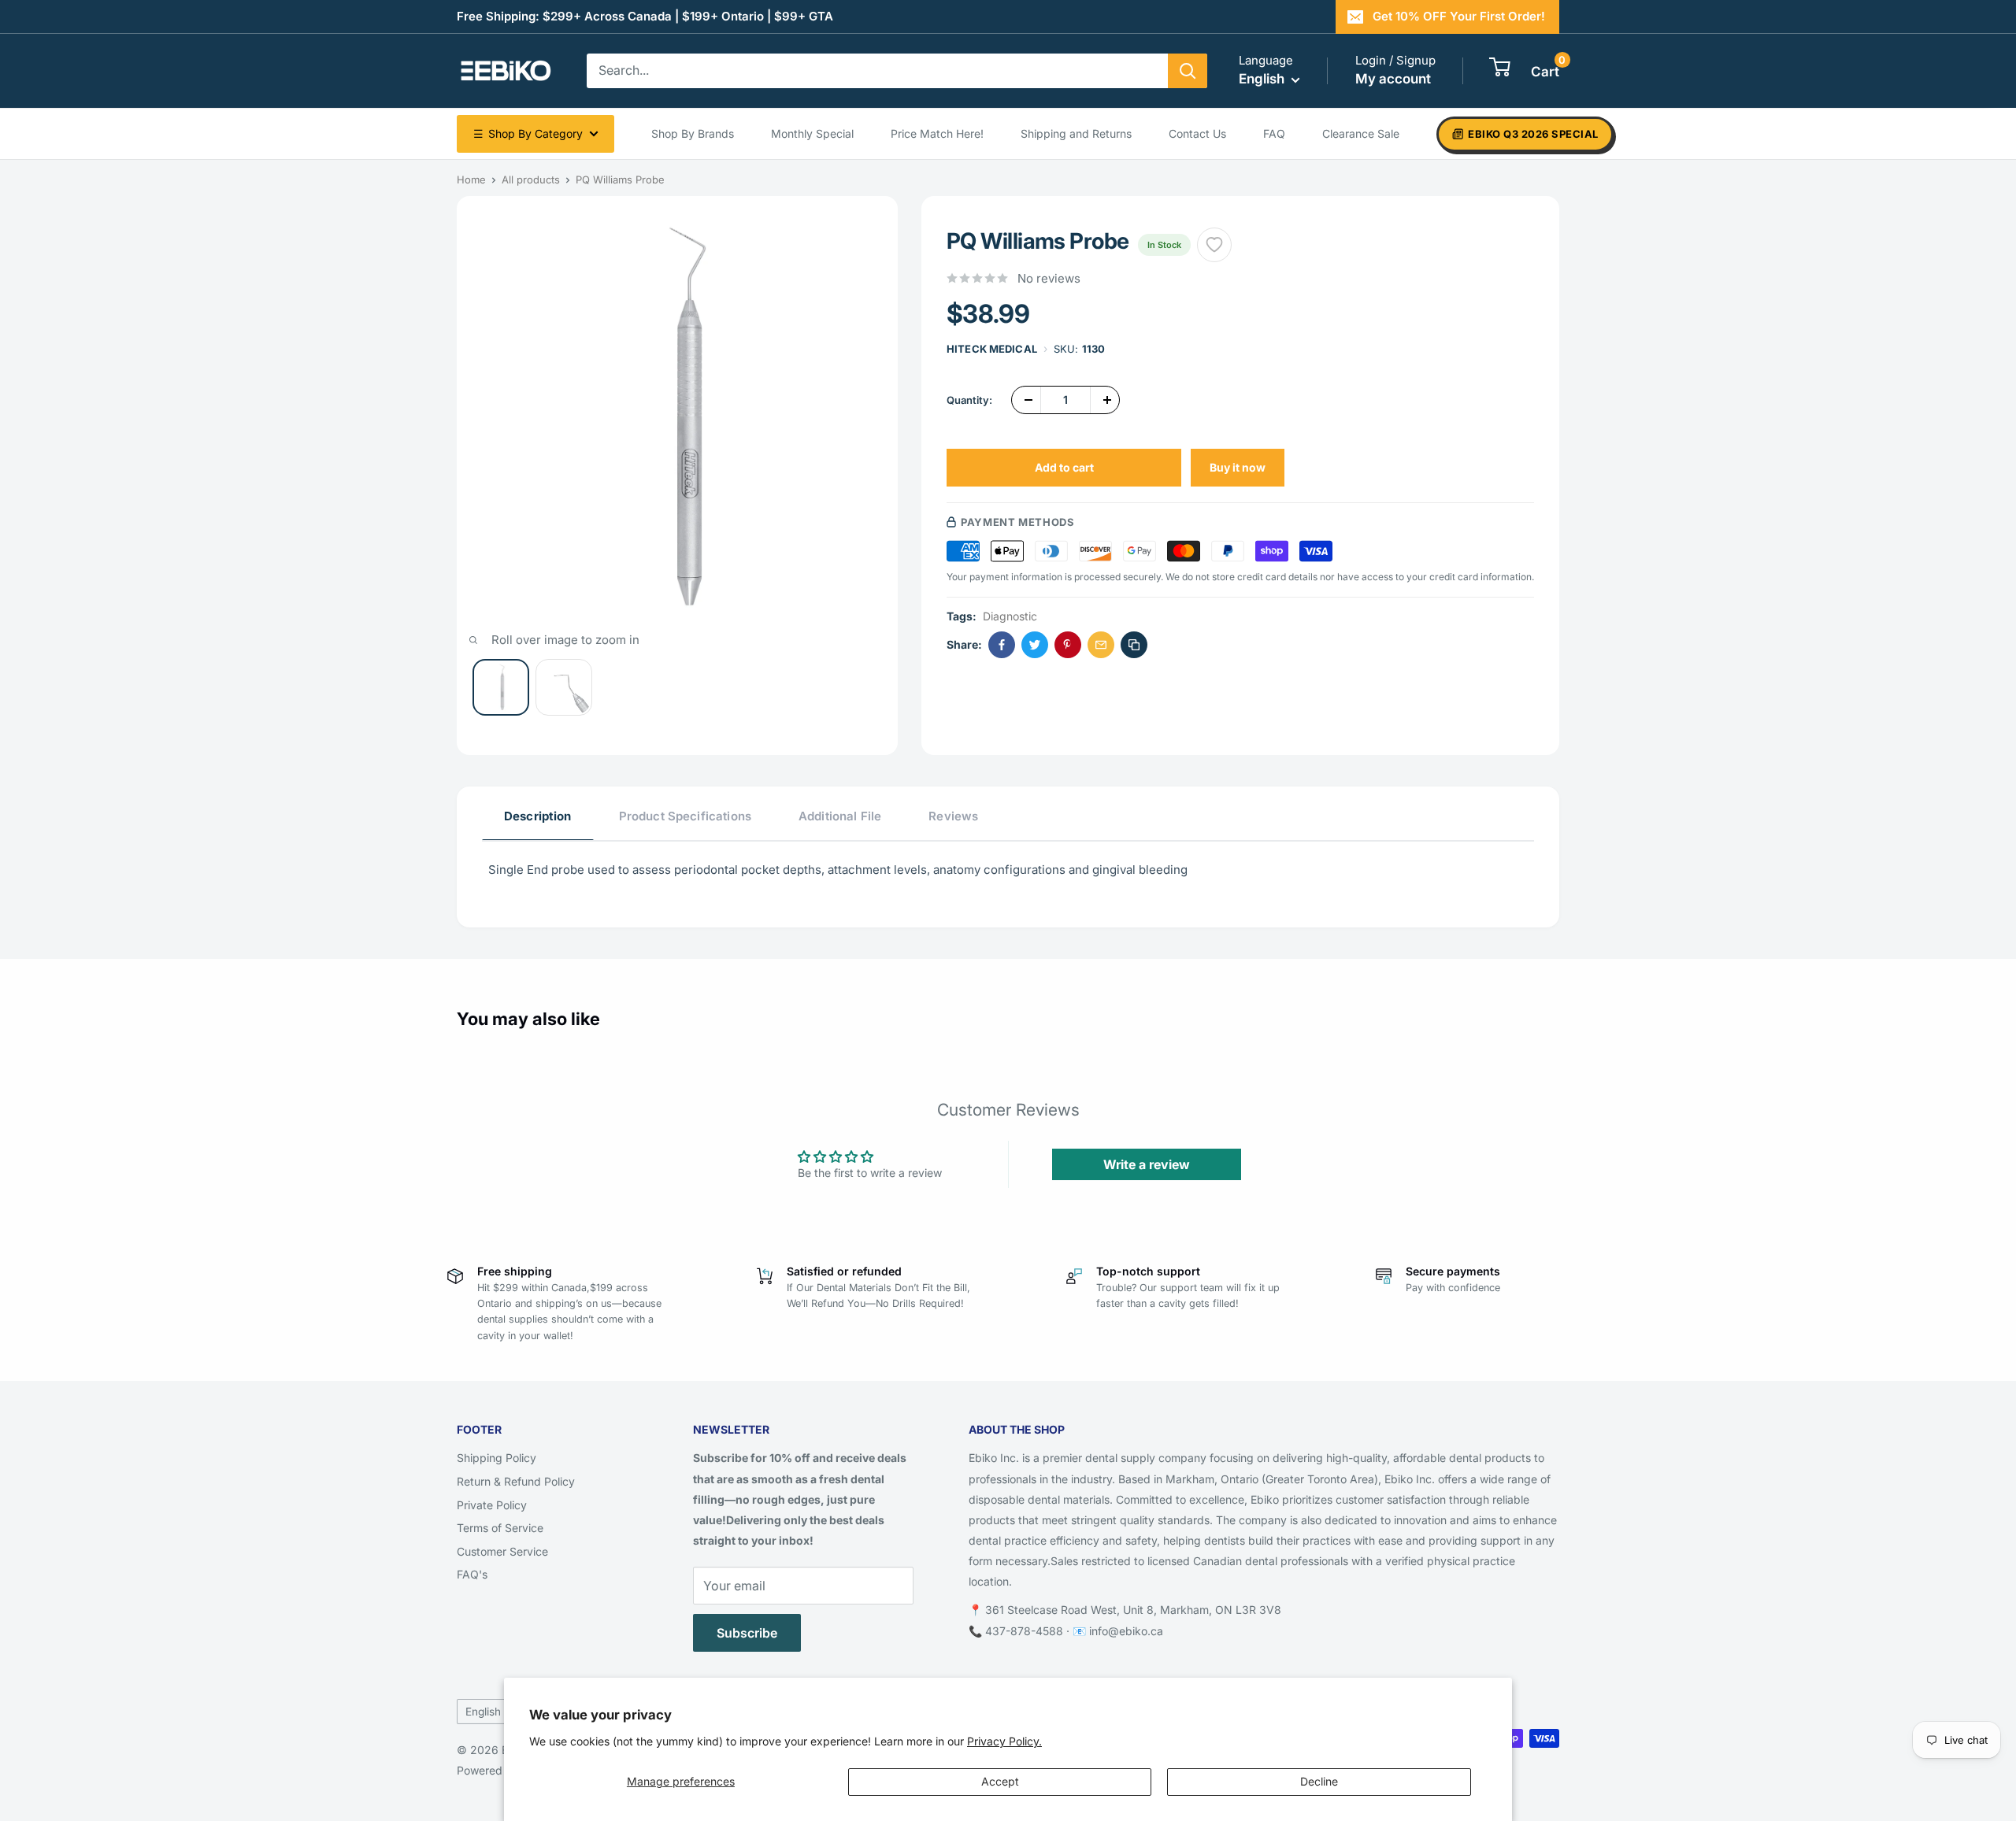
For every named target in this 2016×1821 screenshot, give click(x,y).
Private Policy (492, 1505)
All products (531, 180)
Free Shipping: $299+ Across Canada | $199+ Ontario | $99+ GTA (645, 16)
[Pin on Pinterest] (1068, 645)
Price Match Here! (937, 133)
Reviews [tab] (953, 816)
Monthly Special (812, 133)
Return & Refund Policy (516, 1481)
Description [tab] (538, 816)
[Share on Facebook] (1002, 645)
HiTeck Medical (992, 349)
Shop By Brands (693, 133)
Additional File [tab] (840, 816)
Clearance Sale (1361, 133)
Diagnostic (1010, 616)
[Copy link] (1134, 645)
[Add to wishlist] (1214, 245)
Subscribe (747, 1633)
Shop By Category (528, 133)
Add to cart (1064, 467)
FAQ (1274, 133)
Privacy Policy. (1004, 1741)
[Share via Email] (1101, 645)
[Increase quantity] (1105, 400)
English (483, 1712)
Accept (1000, 1781)
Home (471, 180)
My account (1393, 79)
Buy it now (1238, 467)
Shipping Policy (497, 1458)
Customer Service (502, 1551)
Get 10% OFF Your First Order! (1459, 16)
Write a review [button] (1147, 1164)
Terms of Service (500, 1528)
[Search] (1188, 71)
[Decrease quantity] (1026, 400)
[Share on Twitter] (1035, 645)
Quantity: (969, 400)
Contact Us (1197, 133)
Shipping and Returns (1076, 133)
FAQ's (472, 1574)
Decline (1319, 1781)
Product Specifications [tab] (685, 816)
